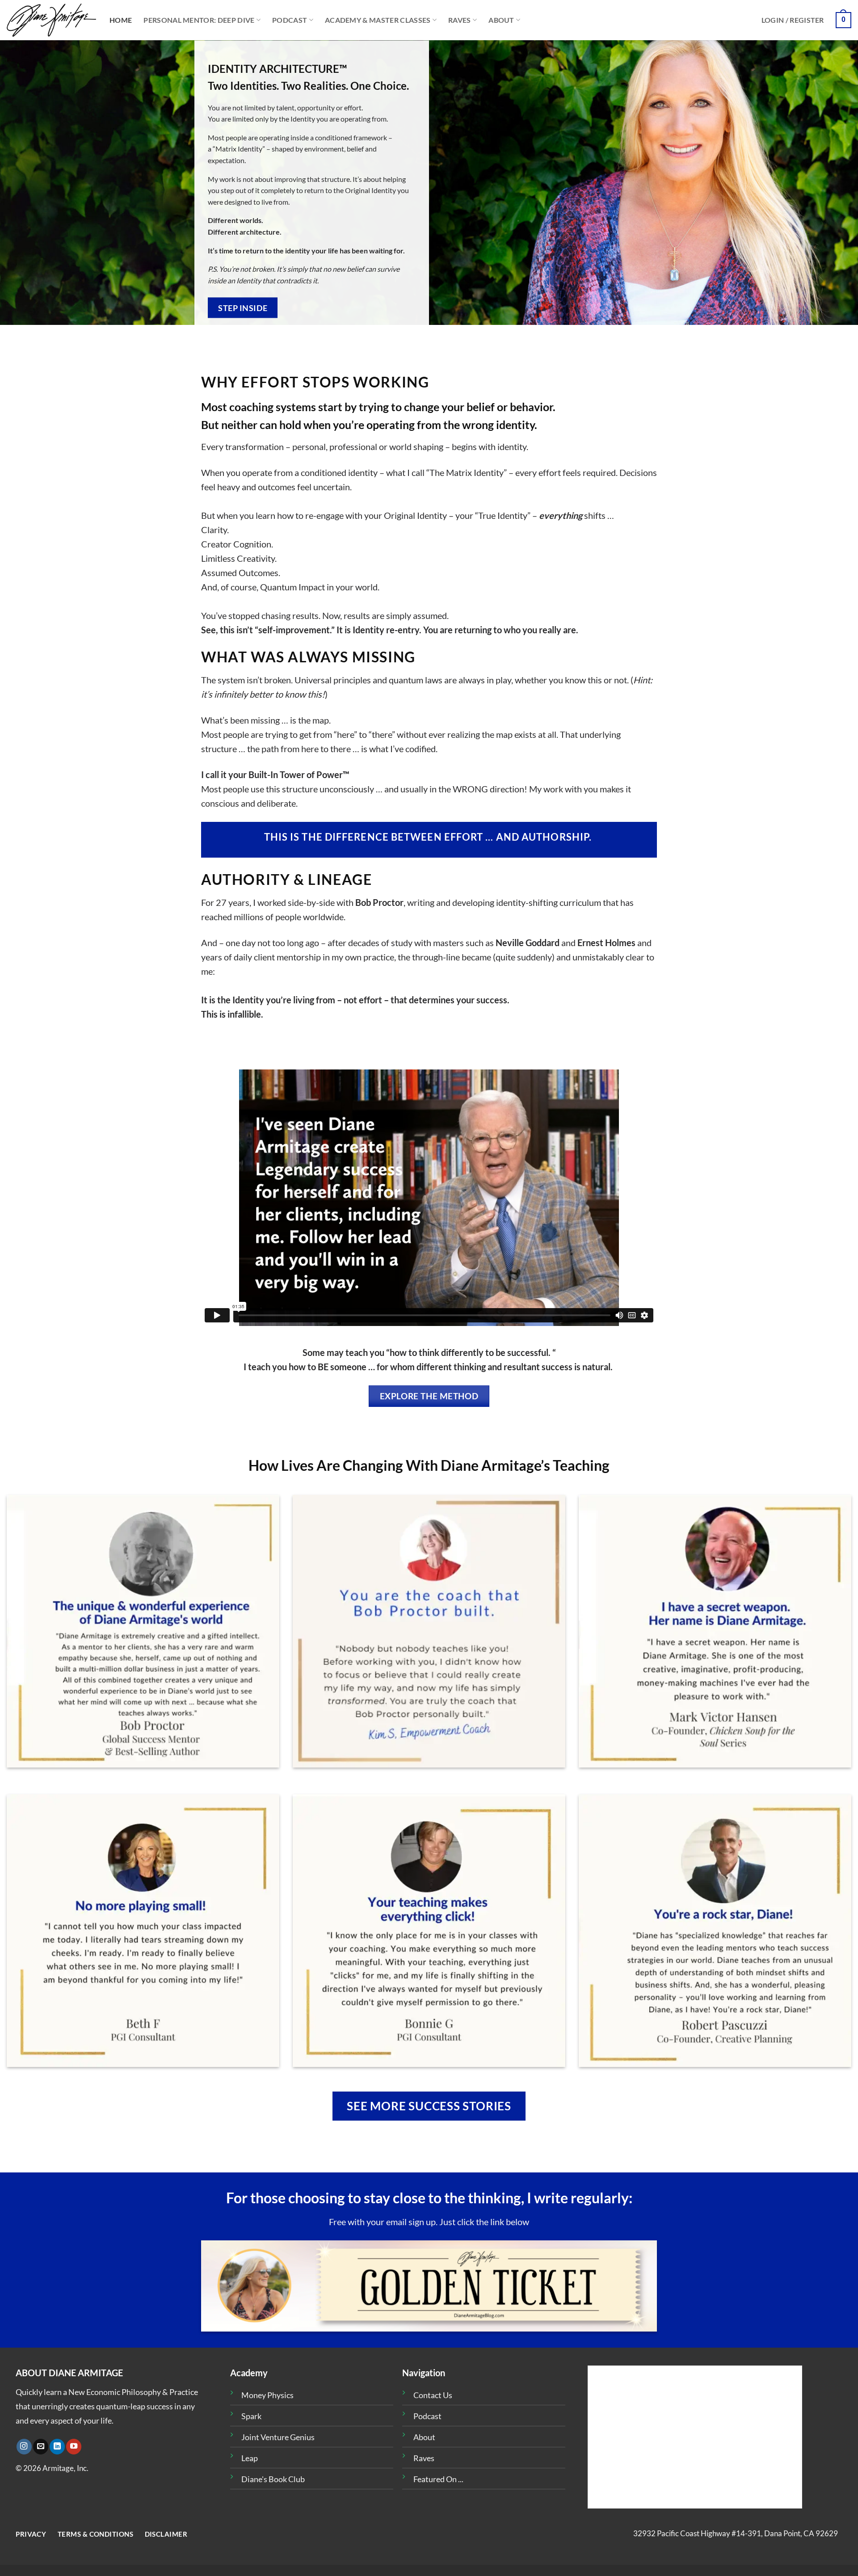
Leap (250, 2458)
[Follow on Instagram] (24, 2447)
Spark (251, 2416)
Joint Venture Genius (278, 2437)
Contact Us (433, 2395)
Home (121, 20)
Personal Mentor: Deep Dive (199, 20)
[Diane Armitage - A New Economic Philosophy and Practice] (51, 20)
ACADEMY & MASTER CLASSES (378, 20)
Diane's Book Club (273, 2479)
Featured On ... (438, 2479)
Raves (460, 20)
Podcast (290, 20)
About (501, 20)
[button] (793, 20)
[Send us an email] (41, 2447)
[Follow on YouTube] (74, 2447)
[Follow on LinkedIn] (57, 2447)
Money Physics (267, 2395)
